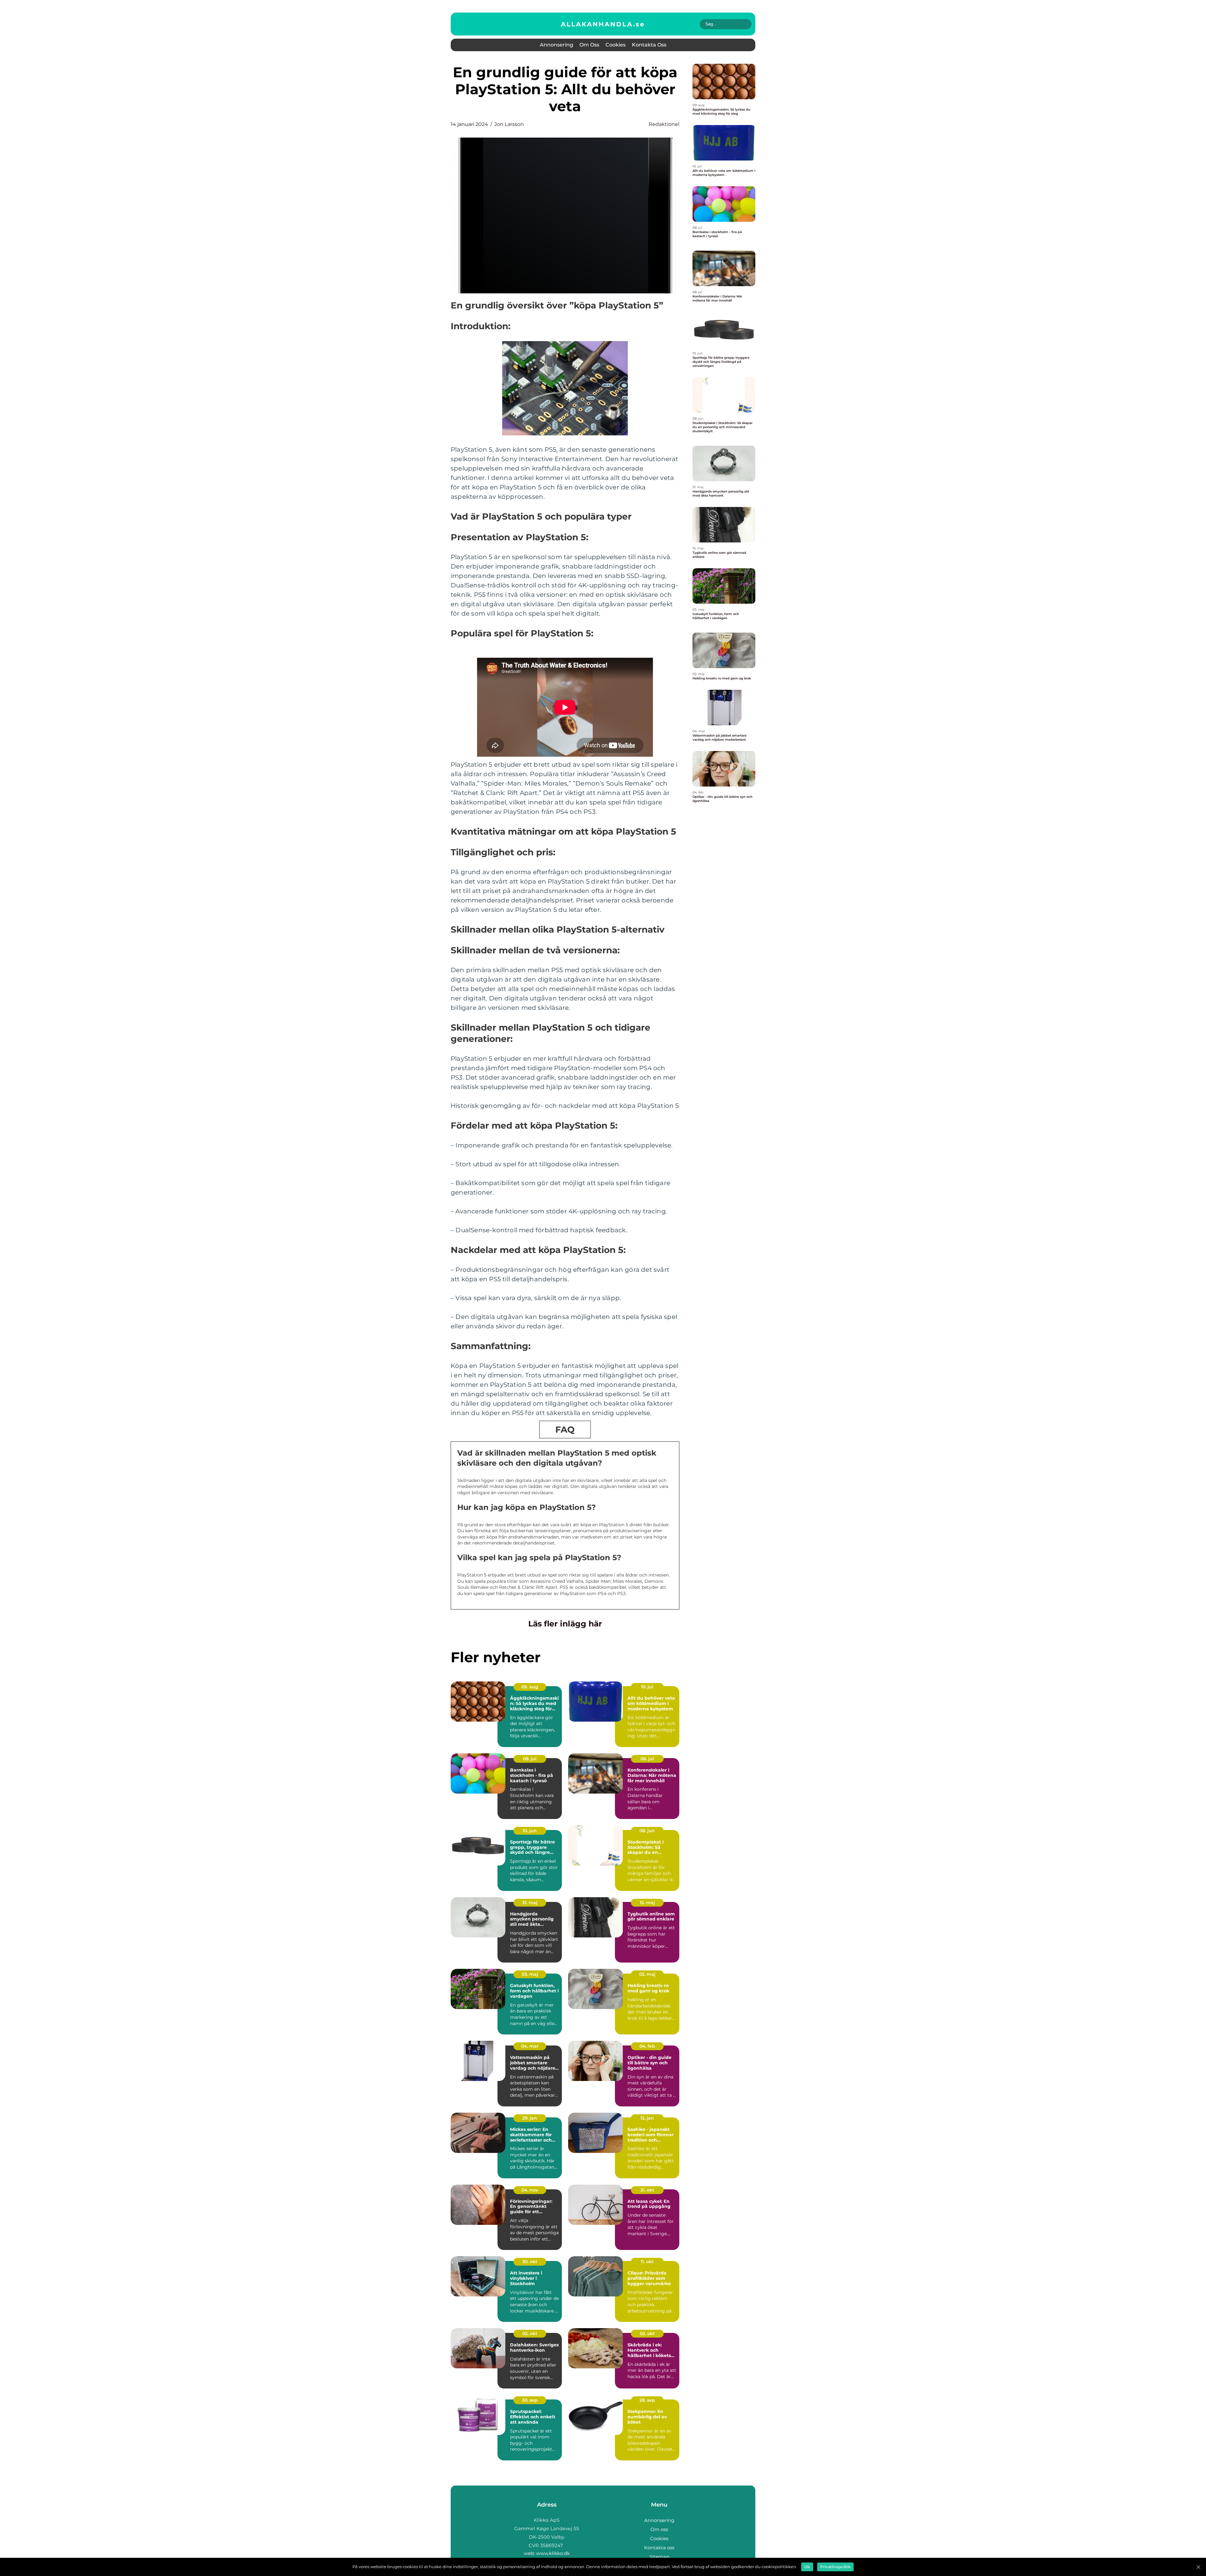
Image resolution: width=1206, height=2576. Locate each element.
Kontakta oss (649, 45)
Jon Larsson (509, 124)
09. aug (530, 1687)
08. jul (530, 1759)
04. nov (530, 2190)
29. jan (530, 2118)
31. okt (647, 2190)
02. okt (530, 2334)
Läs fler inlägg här (565, 1624)
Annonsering (557, 45)
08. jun (647, 1831)
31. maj (530, 1903)
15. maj (647, 1903)
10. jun (530, 1831)
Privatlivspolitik (835, 2567)
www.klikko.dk (553, 2553)
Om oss (589, 45)
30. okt (530, 2262)
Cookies (616, 45)
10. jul (647, 1687)
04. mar (530, 2046)
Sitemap (659, 2557)
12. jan (647, 2118)
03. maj (530, 1974)
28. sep (647, 2400)
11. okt (647, 2262)
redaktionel (664, 124)
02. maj (647, 1974)
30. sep (530, 2400)
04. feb (647, 2046)
